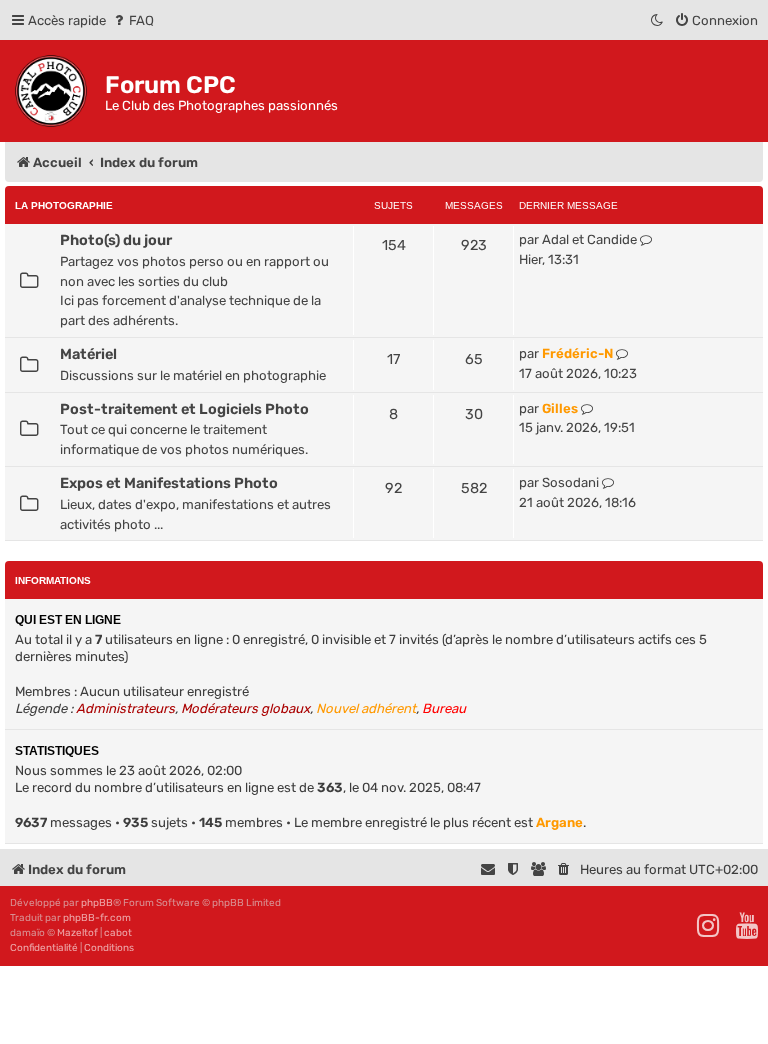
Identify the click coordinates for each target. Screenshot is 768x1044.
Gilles (560, 408)
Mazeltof (77, 933)
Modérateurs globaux (245, 708)
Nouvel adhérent (366, 708)
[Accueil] (55, 91)
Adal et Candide (589, 239)
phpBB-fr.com (97, 918)
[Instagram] (709, 926)
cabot (118, 933)
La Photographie (64, 205)
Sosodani (570, 482)
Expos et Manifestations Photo (169, 483)
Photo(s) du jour (116, 240)
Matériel (88, 354)
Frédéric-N (577, 353)
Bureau (444, 708)
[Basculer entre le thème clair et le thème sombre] (658, 20)
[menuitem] (132, 20)
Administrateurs (125, 708)
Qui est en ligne (68, 620)
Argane (559, 822)
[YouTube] (748, 926)
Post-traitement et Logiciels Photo (184, 409)
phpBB (97, 903)
